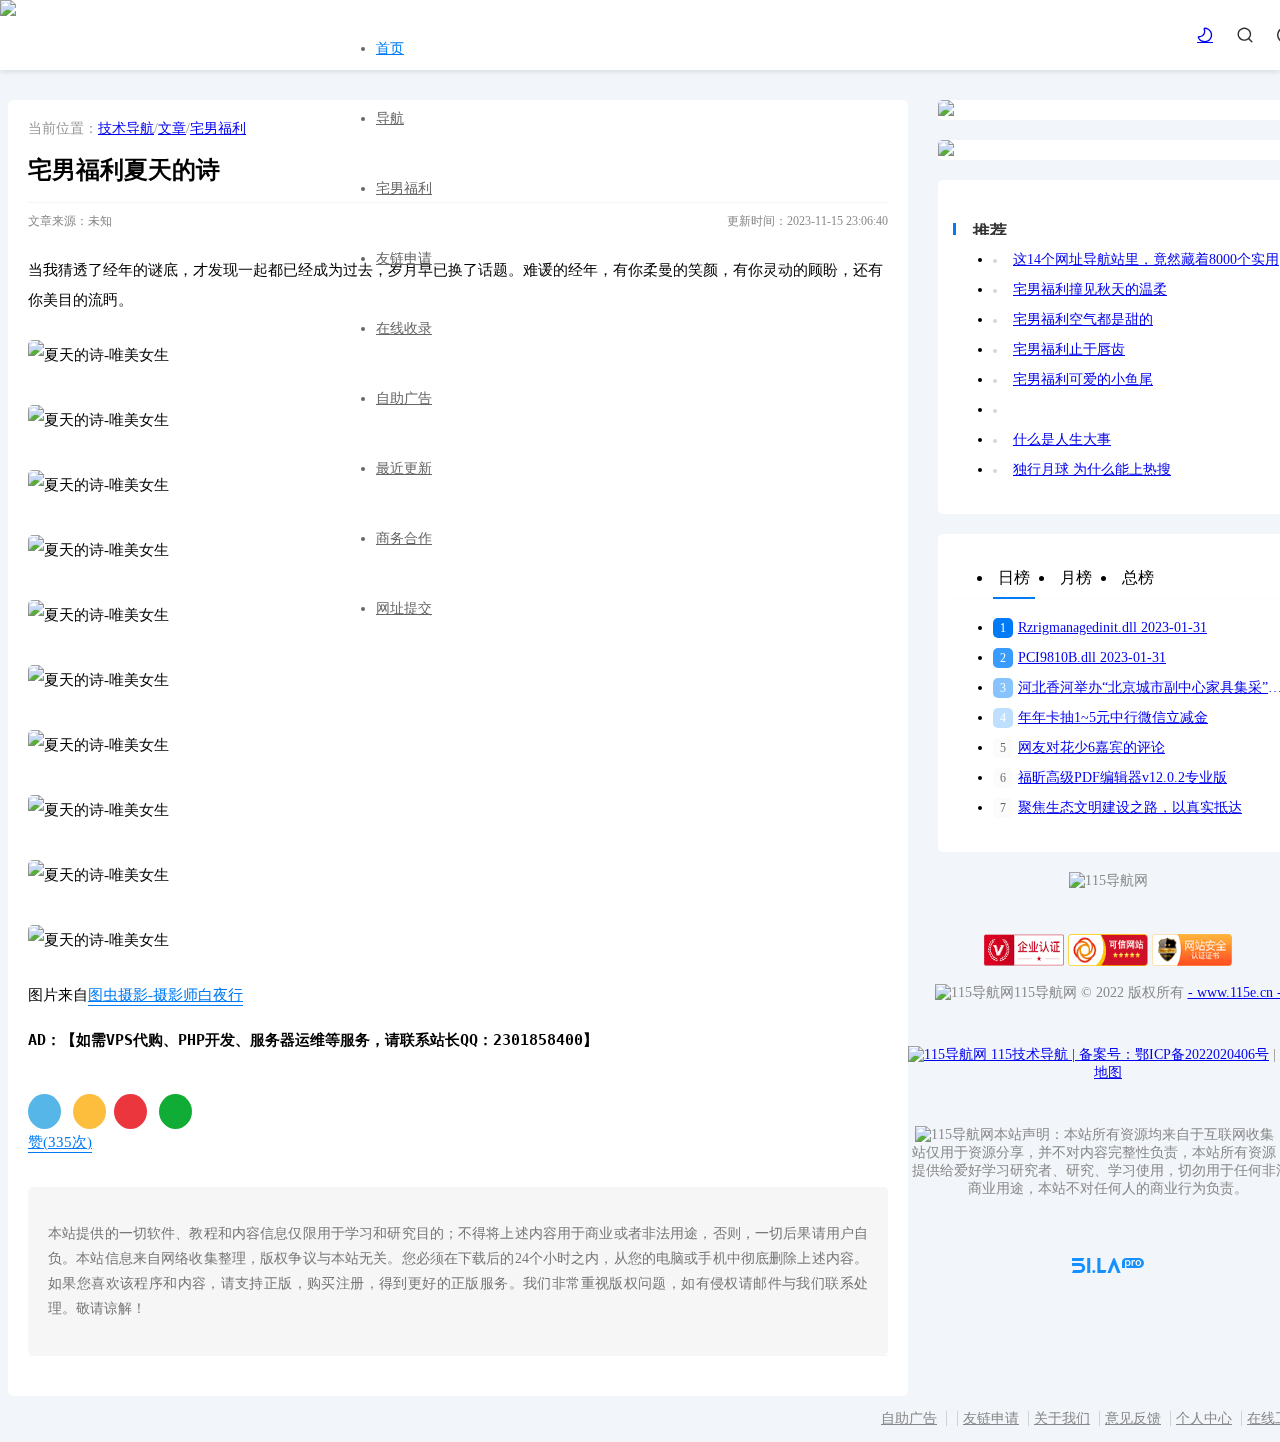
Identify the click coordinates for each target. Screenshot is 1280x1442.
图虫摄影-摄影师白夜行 (165, 995)
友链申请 (404, 258)
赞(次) (60, 1142)
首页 (390, 48)
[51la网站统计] (1108, 1268)
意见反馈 (1133, 1418)
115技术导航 (1033, 1054)
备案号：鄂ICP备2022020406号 (1174, 1054)
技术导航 (126, 128)
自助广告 (404, 398)
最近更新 (404, 468)
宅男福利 (404, 188)
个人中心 (1204, 1418)
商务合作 (404, 538)
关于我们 (1062, 1418)
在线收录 (404, 328)
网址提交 (404, 608)
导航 (390, 118)
